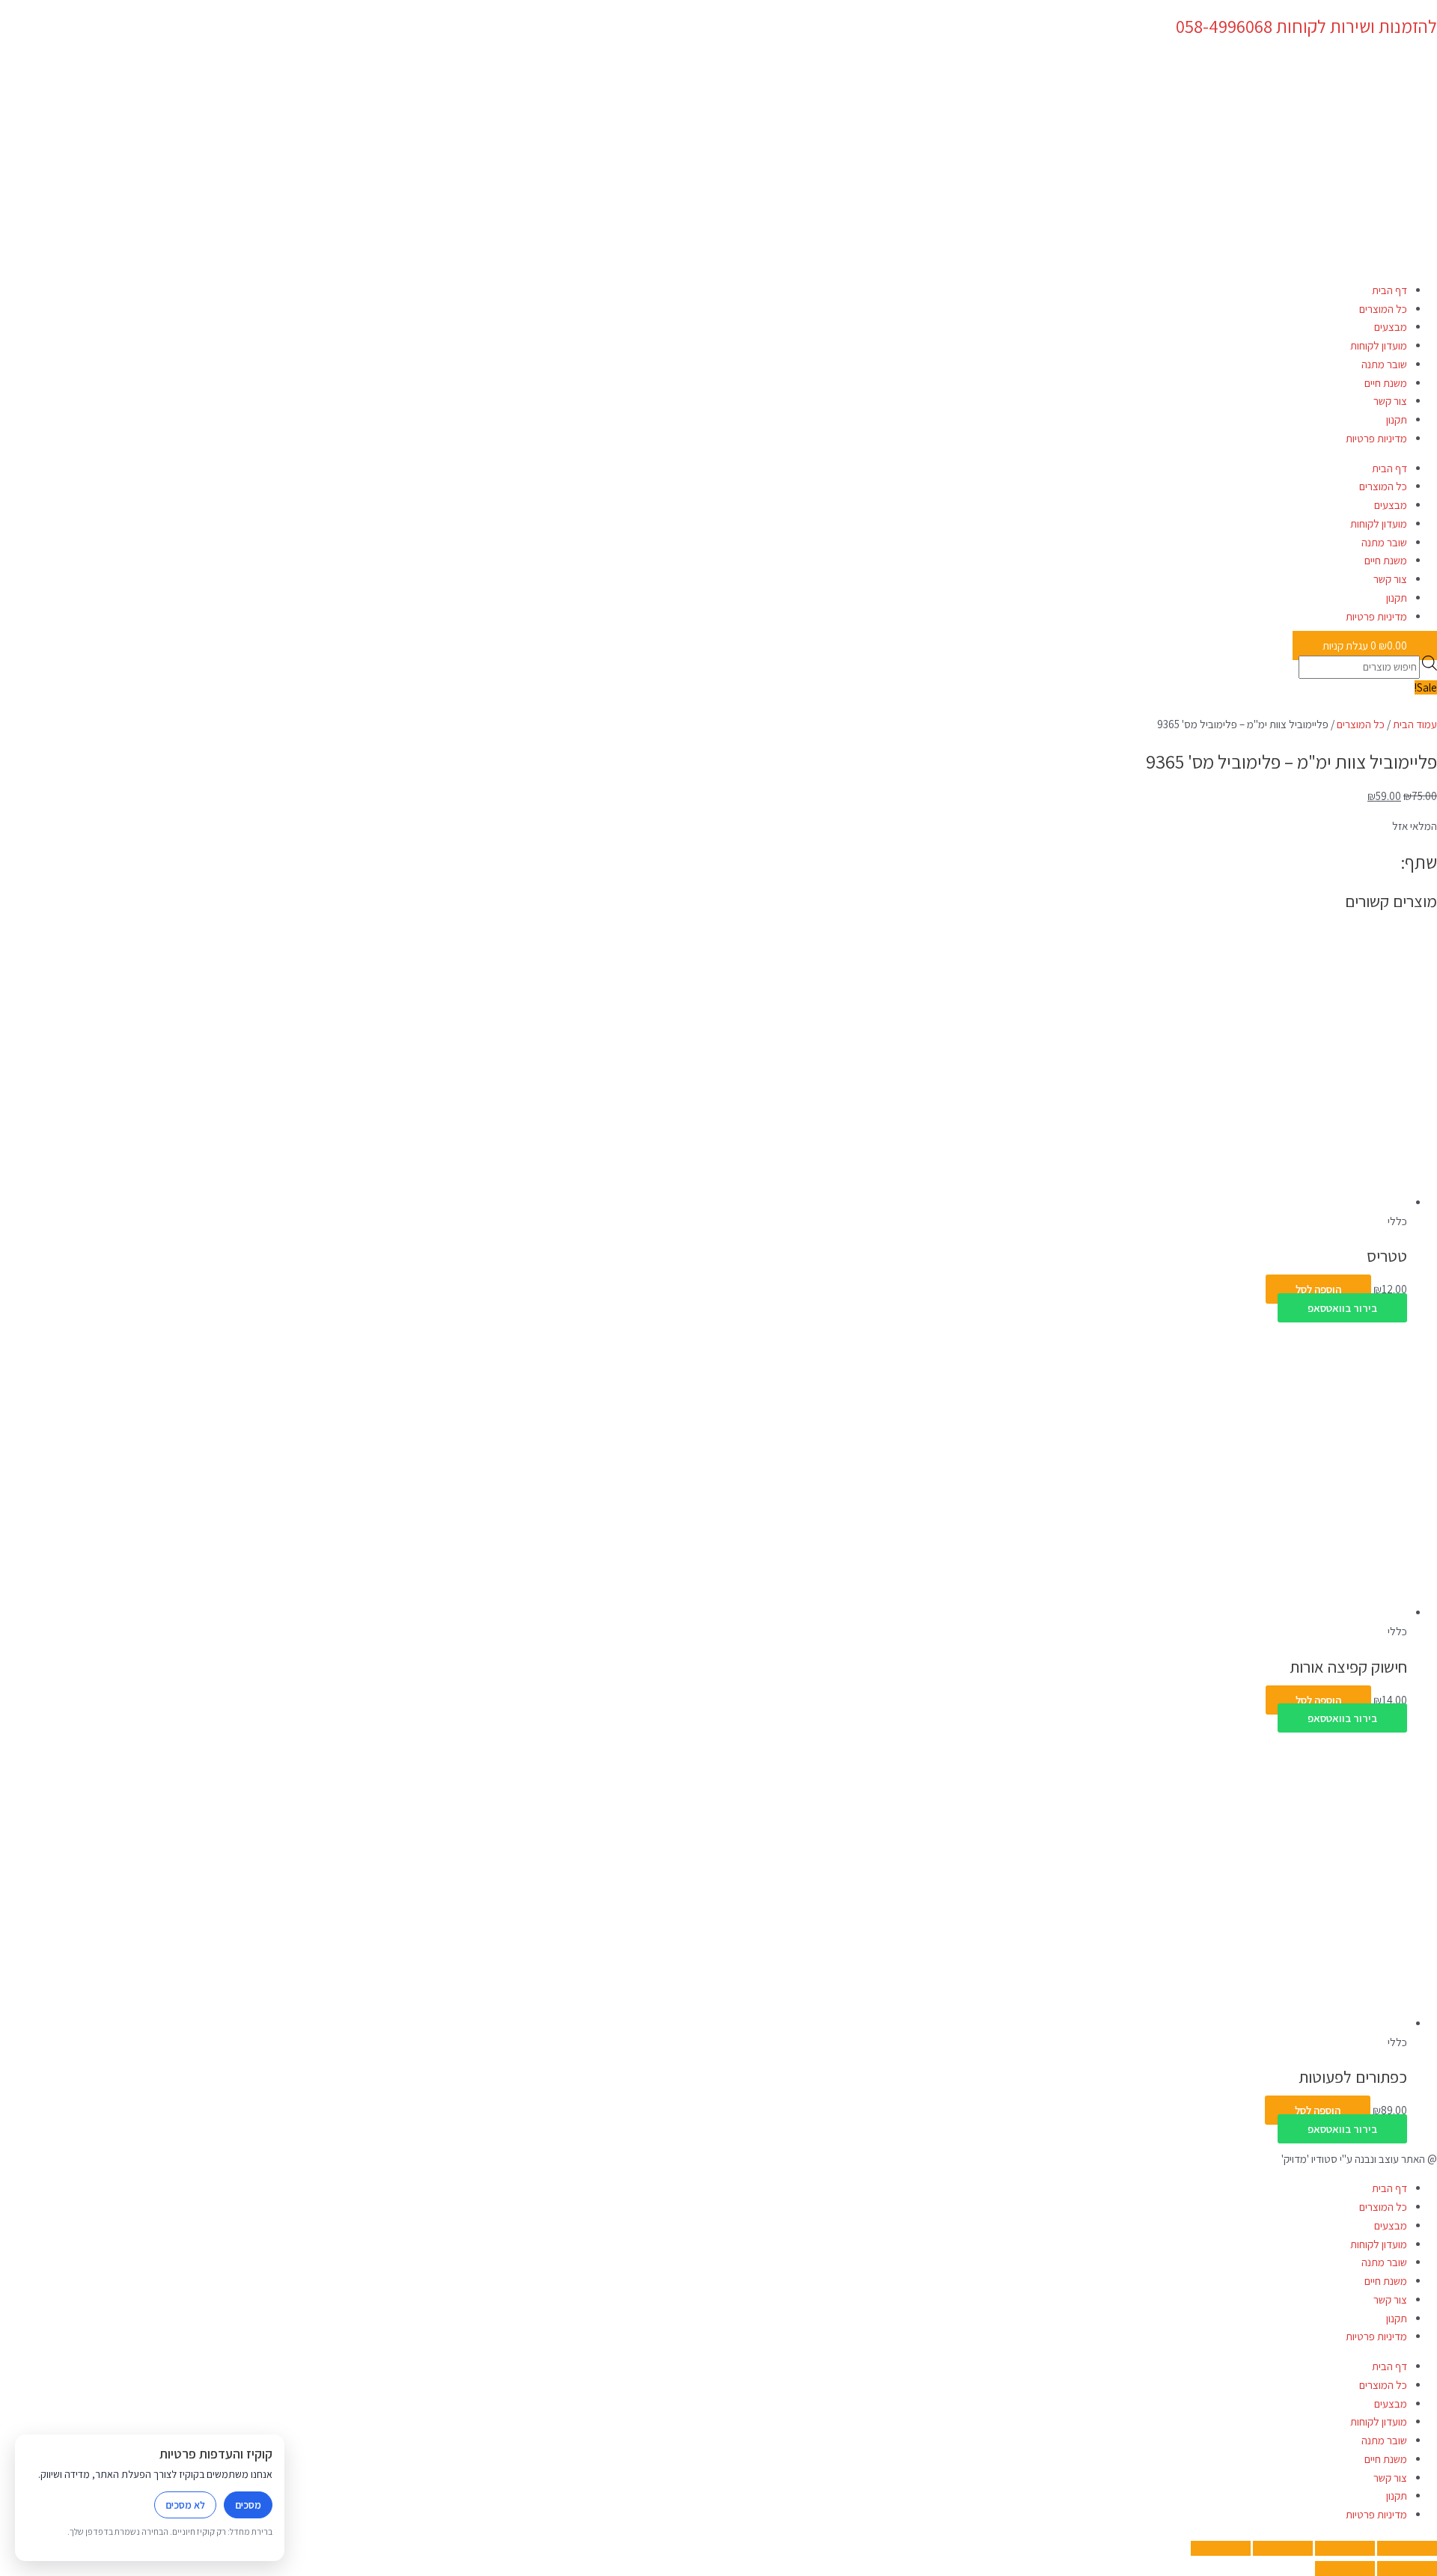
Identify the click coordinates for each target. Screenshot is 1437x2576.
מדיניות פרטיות (1376, 438)
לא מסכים (185, 2505)
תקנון (1397, 419)
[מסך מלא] (1345, 2548)
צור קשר (1390, 401)
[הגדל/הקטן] (1407, 2548)
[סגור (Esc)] (1221, 2548)
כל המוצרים (1383, 309)
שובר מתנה (1384, 364)
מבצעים (1391, 327)
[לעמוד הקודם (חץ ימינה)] (1407, 2569)
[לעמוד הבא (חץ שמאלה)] (1345, 2569)
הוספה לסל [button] (1318, 1289)
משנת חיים (1386, 383)
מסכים (248, 2505)
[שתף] (1283, 2548)
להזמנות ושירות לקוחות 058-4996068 (1306, 26)
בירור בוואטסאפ (1342, 1308)
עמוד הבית (1415, 724)
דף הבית (1389, 290)
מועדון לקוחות (1379, 345)
